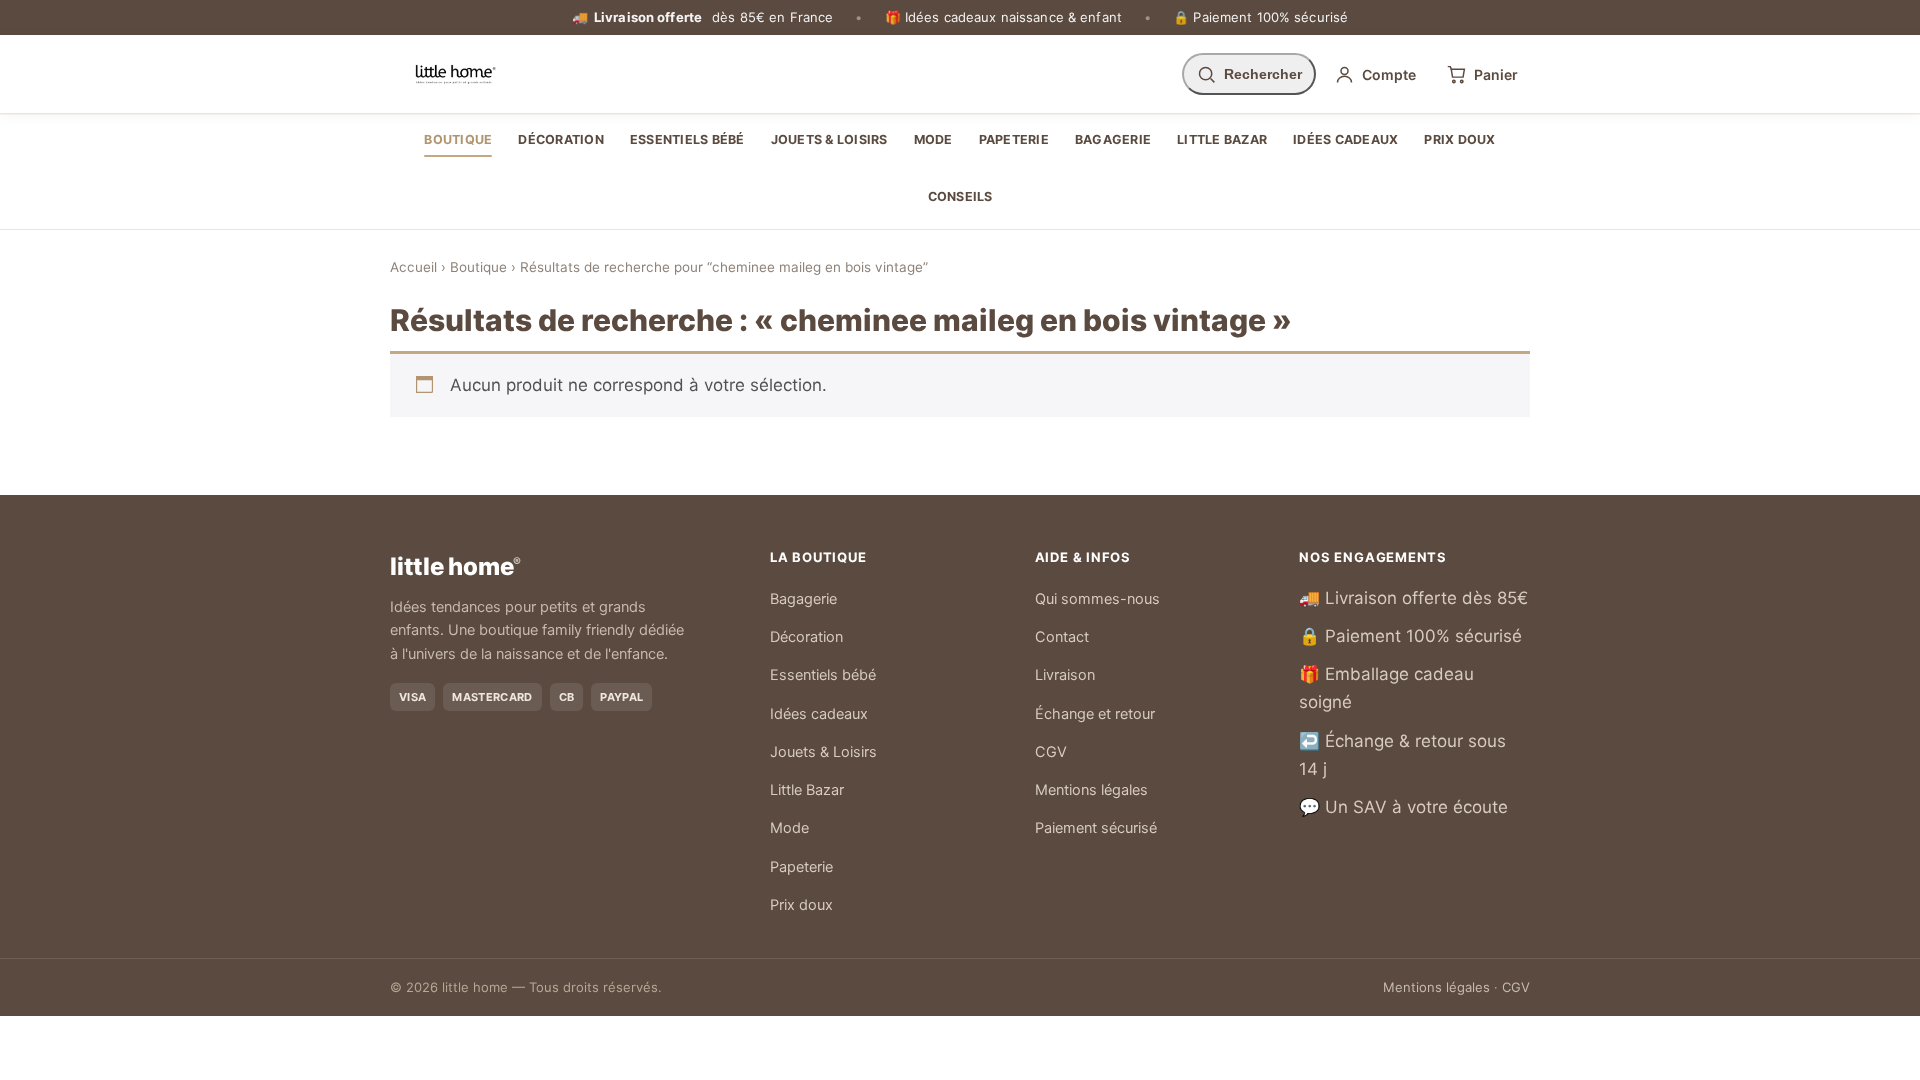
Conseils (960, 196)
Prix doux (1459, 139)
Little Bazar (1222, 139)
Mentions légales (1091, 790)
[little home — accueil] (455, 74)
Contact (1062, 637)
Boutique (458, 139)
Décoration (561, 139)
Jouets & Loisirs (829, 139)
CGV (1051, 752)
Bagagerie (1113, 139)
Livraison (1065, 675)
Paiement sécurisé (1096, 828)
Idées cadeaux (1345, 139)
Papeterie (1014, 139)
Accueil (413, 267)
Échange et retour (1095, 714)
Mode (933, 139)
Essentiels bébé (687, 139)
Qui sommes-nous (1097, 599)
